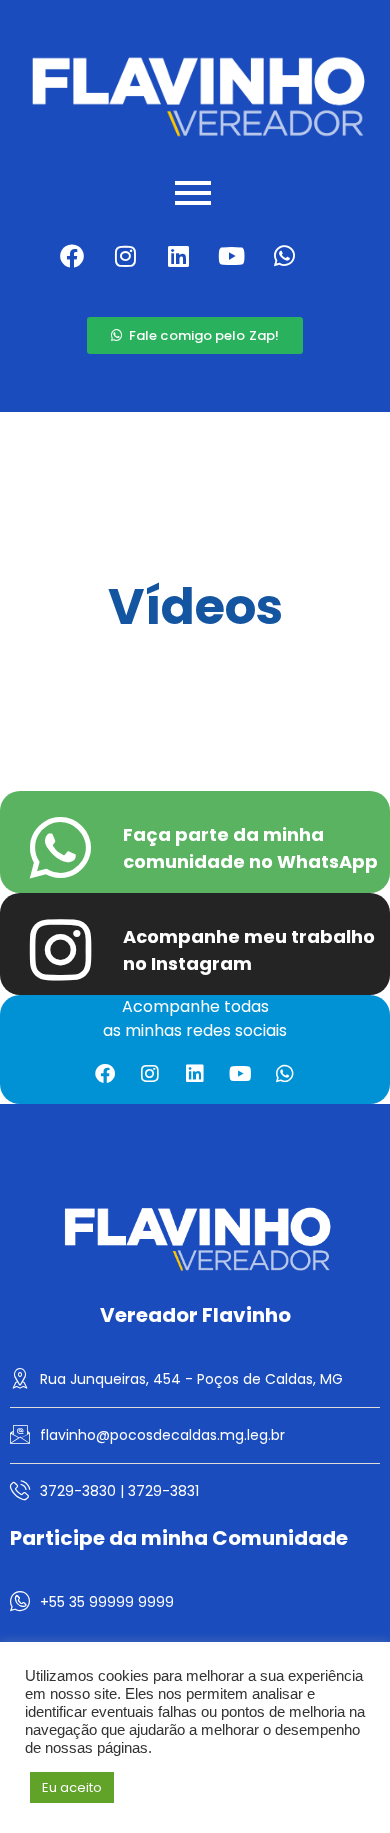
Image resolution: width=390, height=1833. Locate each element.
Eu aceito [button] (72, 1787)
